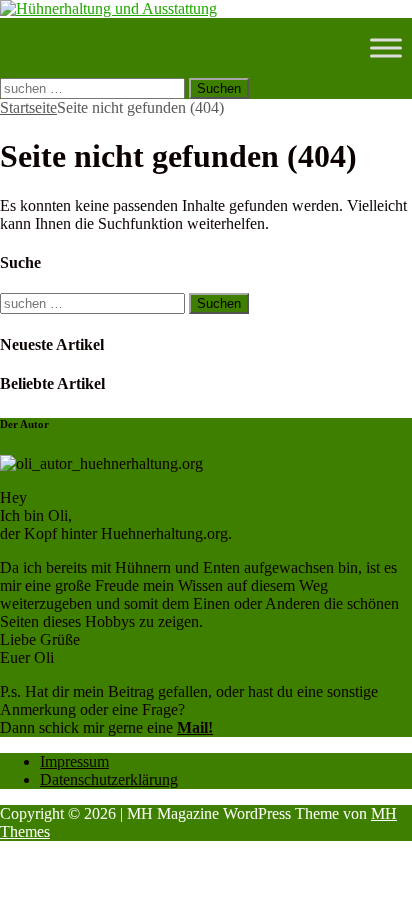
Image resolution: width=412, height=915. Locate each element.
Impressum (74, 761)
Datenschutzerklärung (109, 779)
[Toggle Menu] (386, 47)
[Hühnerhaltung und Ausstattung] (108, 8)
